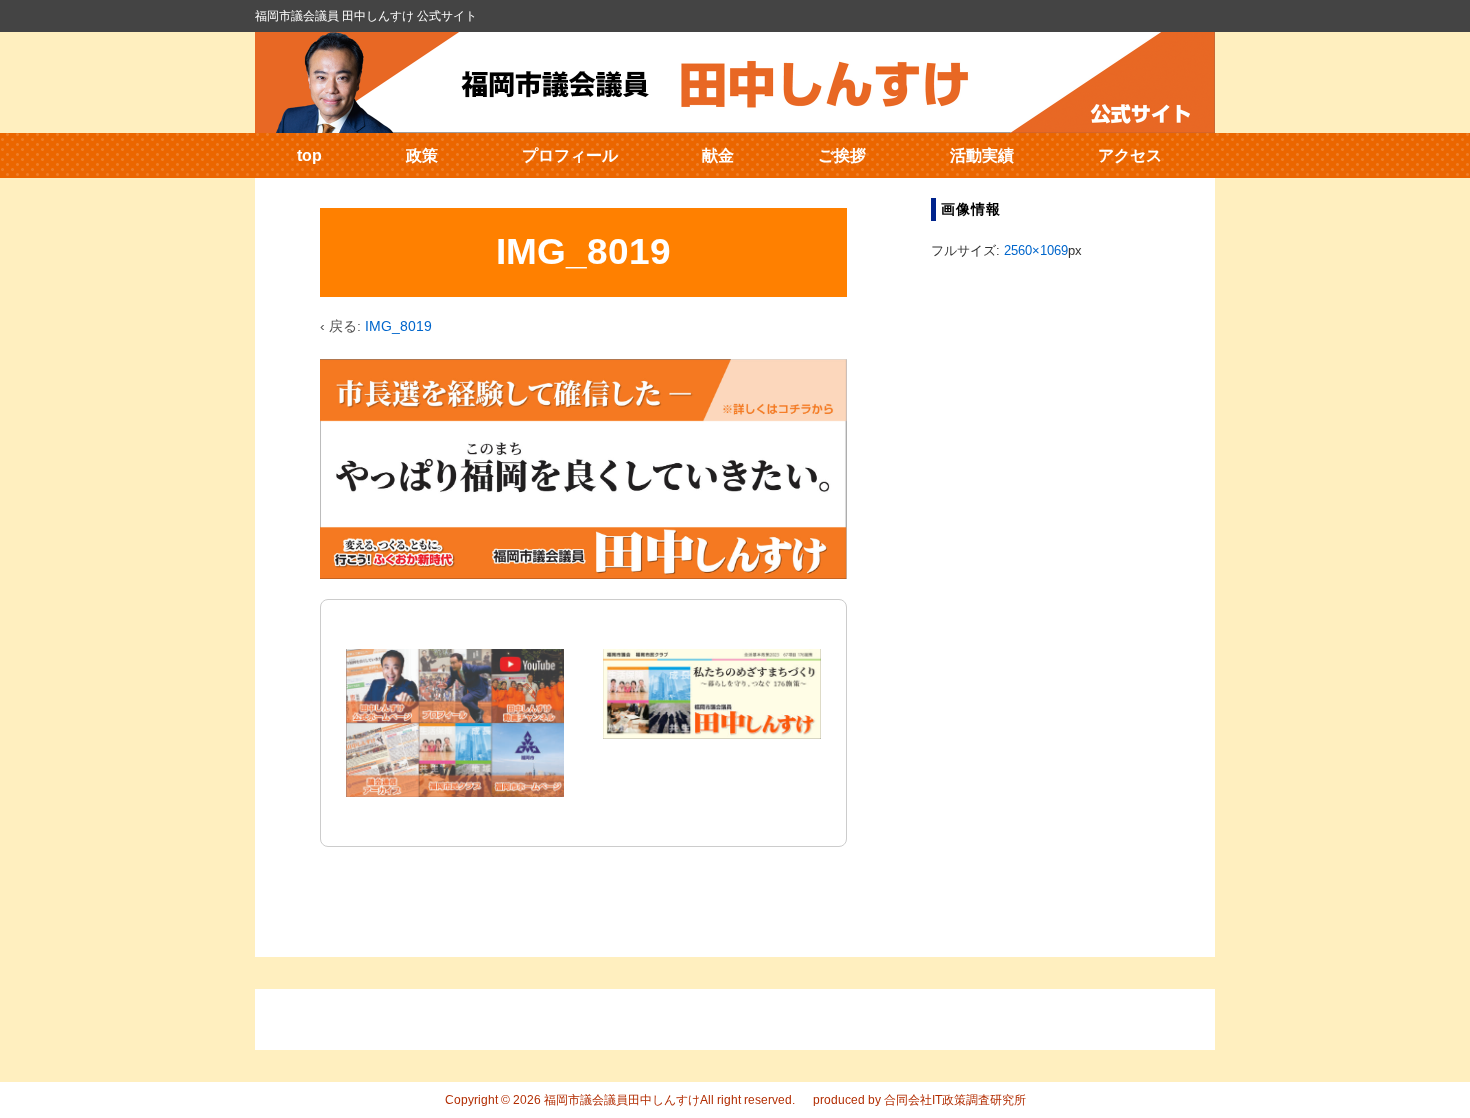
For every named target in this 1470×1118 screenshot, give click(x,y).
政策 (422, 155)
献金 (718, 155)
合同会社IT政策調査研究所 (955, 1100)
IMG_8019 (398, 326)
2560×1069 (1036, 250)
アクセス (1130, 155)
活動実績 (982, 155)
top (309, 155)
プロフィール (570, 155)
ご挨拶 (842, 155)
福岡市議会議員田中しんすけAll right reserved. (668, 1100)
